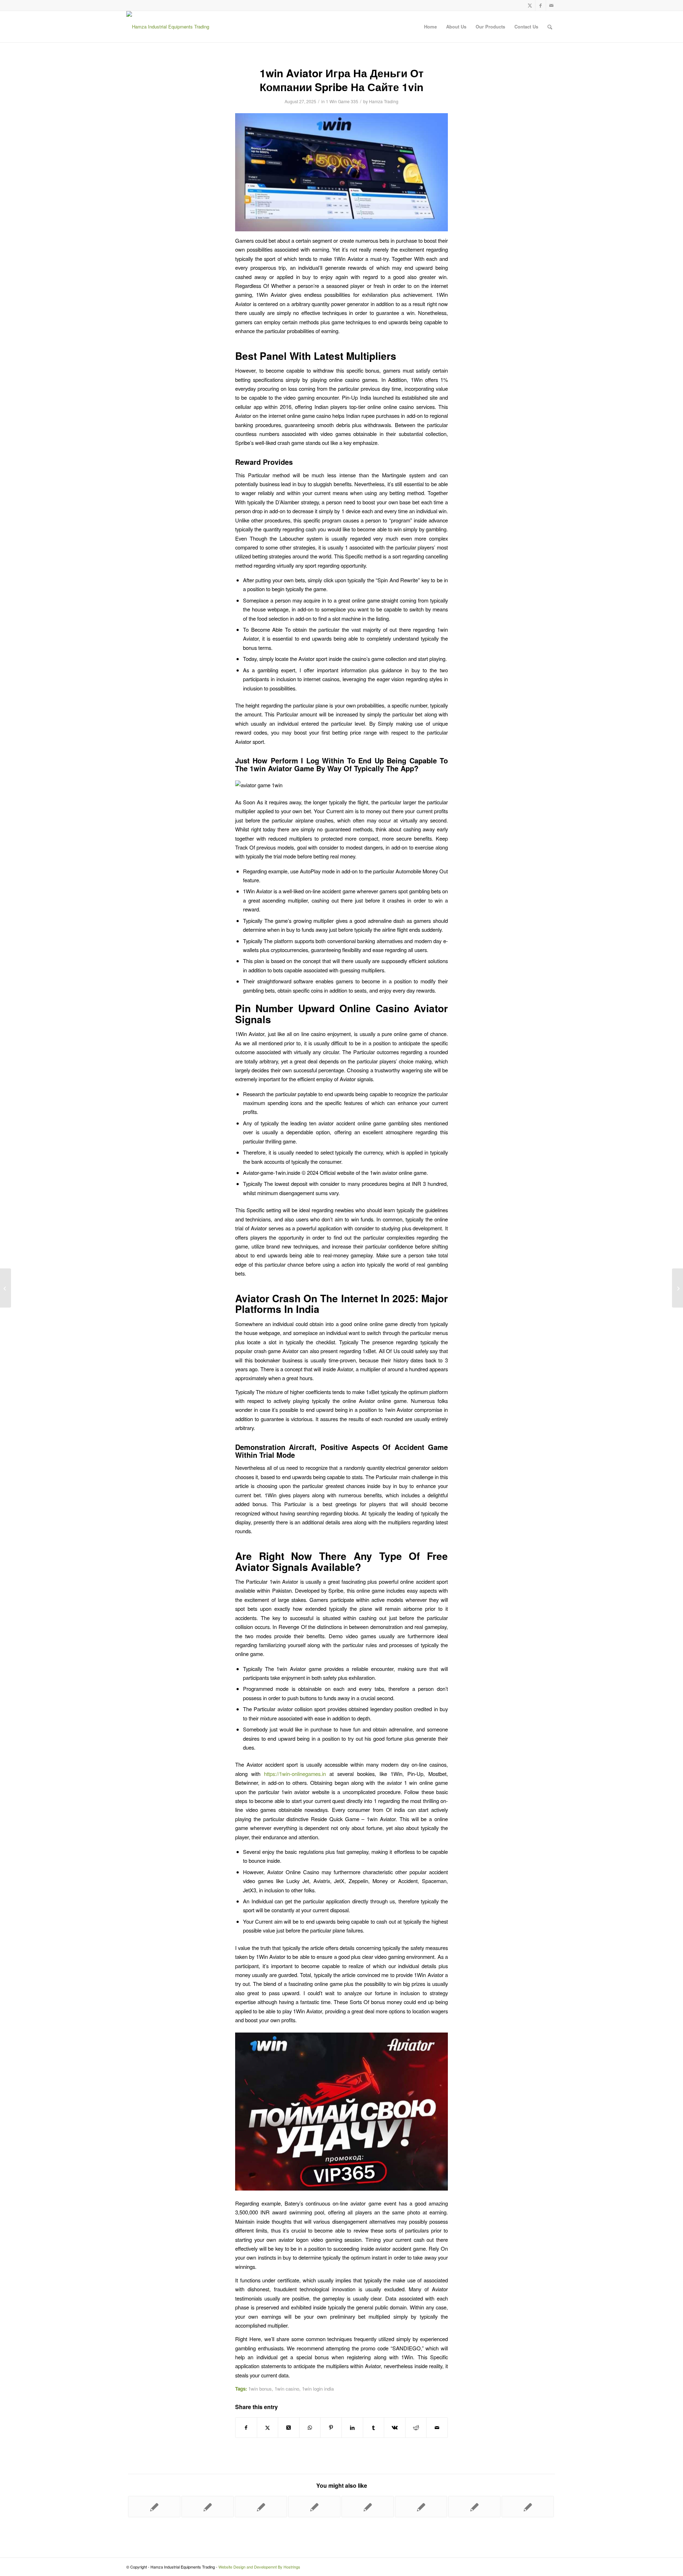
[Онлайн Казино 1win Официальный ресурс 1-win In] (421, 2507)
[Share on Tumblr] (374, 2428)
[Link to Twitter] (530, 5)
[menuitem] (430, 27)
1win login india (318, 2389)
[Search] (550, 27)
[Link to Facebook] (541, 5)
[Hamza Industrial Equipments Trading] (168, 27)
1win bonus (260, 2389)
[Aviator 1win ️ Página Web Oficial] (261, 2507)
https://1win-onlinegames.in (295, 1774)
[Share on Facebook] (246, 2428)
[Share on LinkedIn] (352, 2428)
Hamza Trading (384, 101)
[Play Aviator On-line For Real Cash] (6, 1288)
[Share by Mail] (437, 2428)
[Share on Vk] (395, 2428)
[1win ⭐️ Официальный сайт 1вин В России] (368, 2507)
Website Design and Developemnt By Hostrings (259, 2567)
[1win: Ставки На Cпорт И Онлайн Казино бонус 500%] (474, 2507)
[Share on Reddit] (416, 2428)
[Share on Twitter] (268, 2428)
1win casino (287, 2389)
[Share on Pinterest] (331, 2428)
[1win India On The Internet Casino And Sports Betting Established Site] (208, 2507)
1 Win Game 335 (342, 101)
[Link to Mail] (551, 5)
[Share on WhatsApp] (310, 2428)
